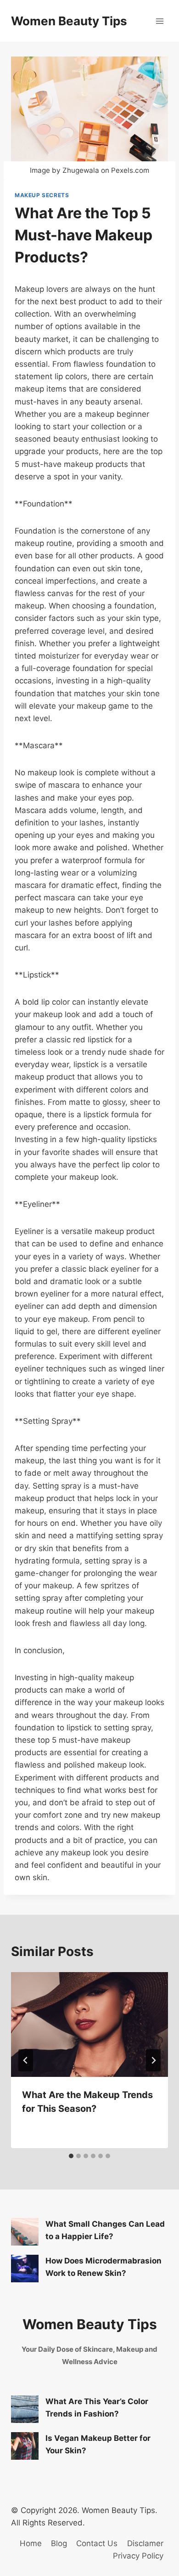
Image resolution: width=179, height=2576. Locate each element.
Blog (59, 2543)
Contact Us (97, 2543)
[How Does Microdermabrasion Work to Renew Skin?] (25, 2269)
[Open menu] (159, 21)
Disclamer (145, 2543)
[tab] (71, 2156)
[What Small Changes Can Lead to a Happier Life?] (25, 2232)
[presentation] (89, 2024)
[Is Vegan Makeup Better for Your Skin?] (25, 2446)
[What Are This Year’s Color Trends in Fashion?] (25, 2409)
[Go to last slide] (26, 2060)
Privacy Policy (138, 2556)
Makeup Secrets (42, 195)
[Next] (153, 2060)
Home (31, 2543)
